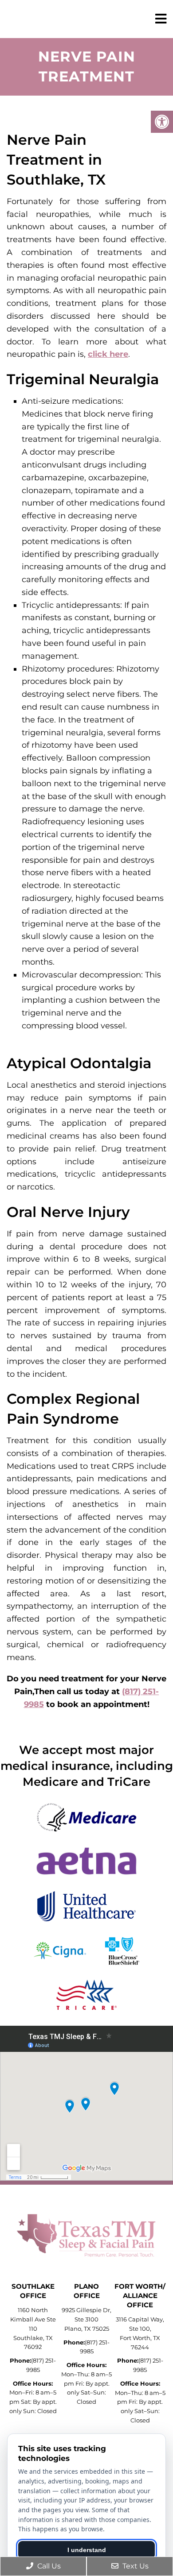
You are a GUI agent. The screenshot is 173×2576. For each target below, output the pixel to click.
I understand (87, 2550)
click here (108, 354)
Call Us (48, 2566)
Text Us (135, 2566)
